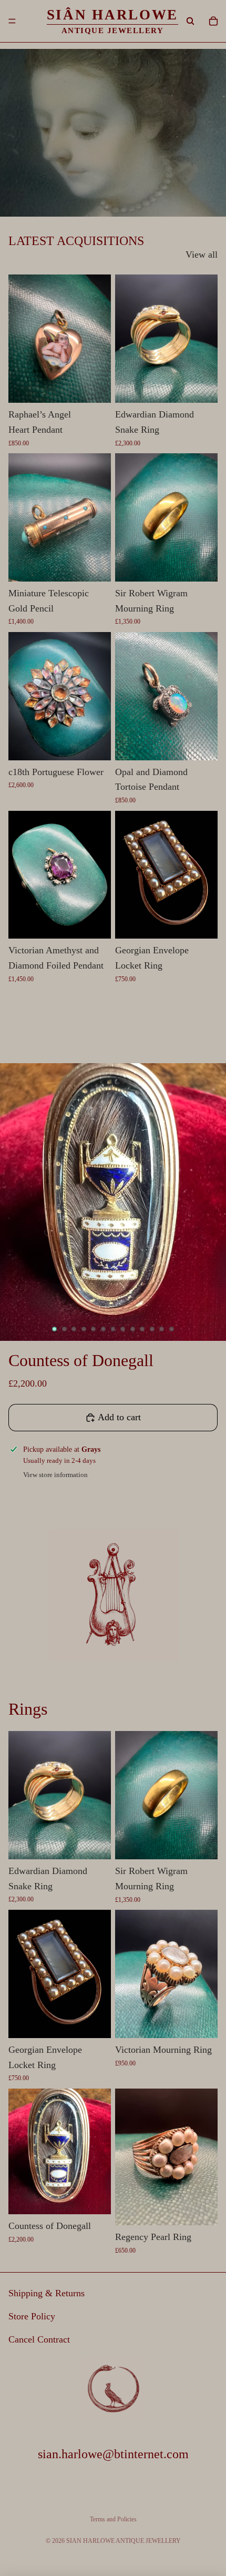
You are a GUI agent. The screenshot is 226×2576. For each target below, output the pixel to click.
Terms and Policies (113, 2519)
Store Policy (32, 2316)
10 (142, 1329)
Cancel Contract (39, 2339)
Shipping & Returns (47, 2293)
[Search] (190, 21)
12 (162, 1329)
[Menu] (12, 21)
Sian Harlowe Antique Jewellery (124, 2541)
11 (152, 1329)
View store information (55, 1475)
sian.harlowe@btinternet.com (113, 2453)
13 (171, 1329)
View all (202, 254)
